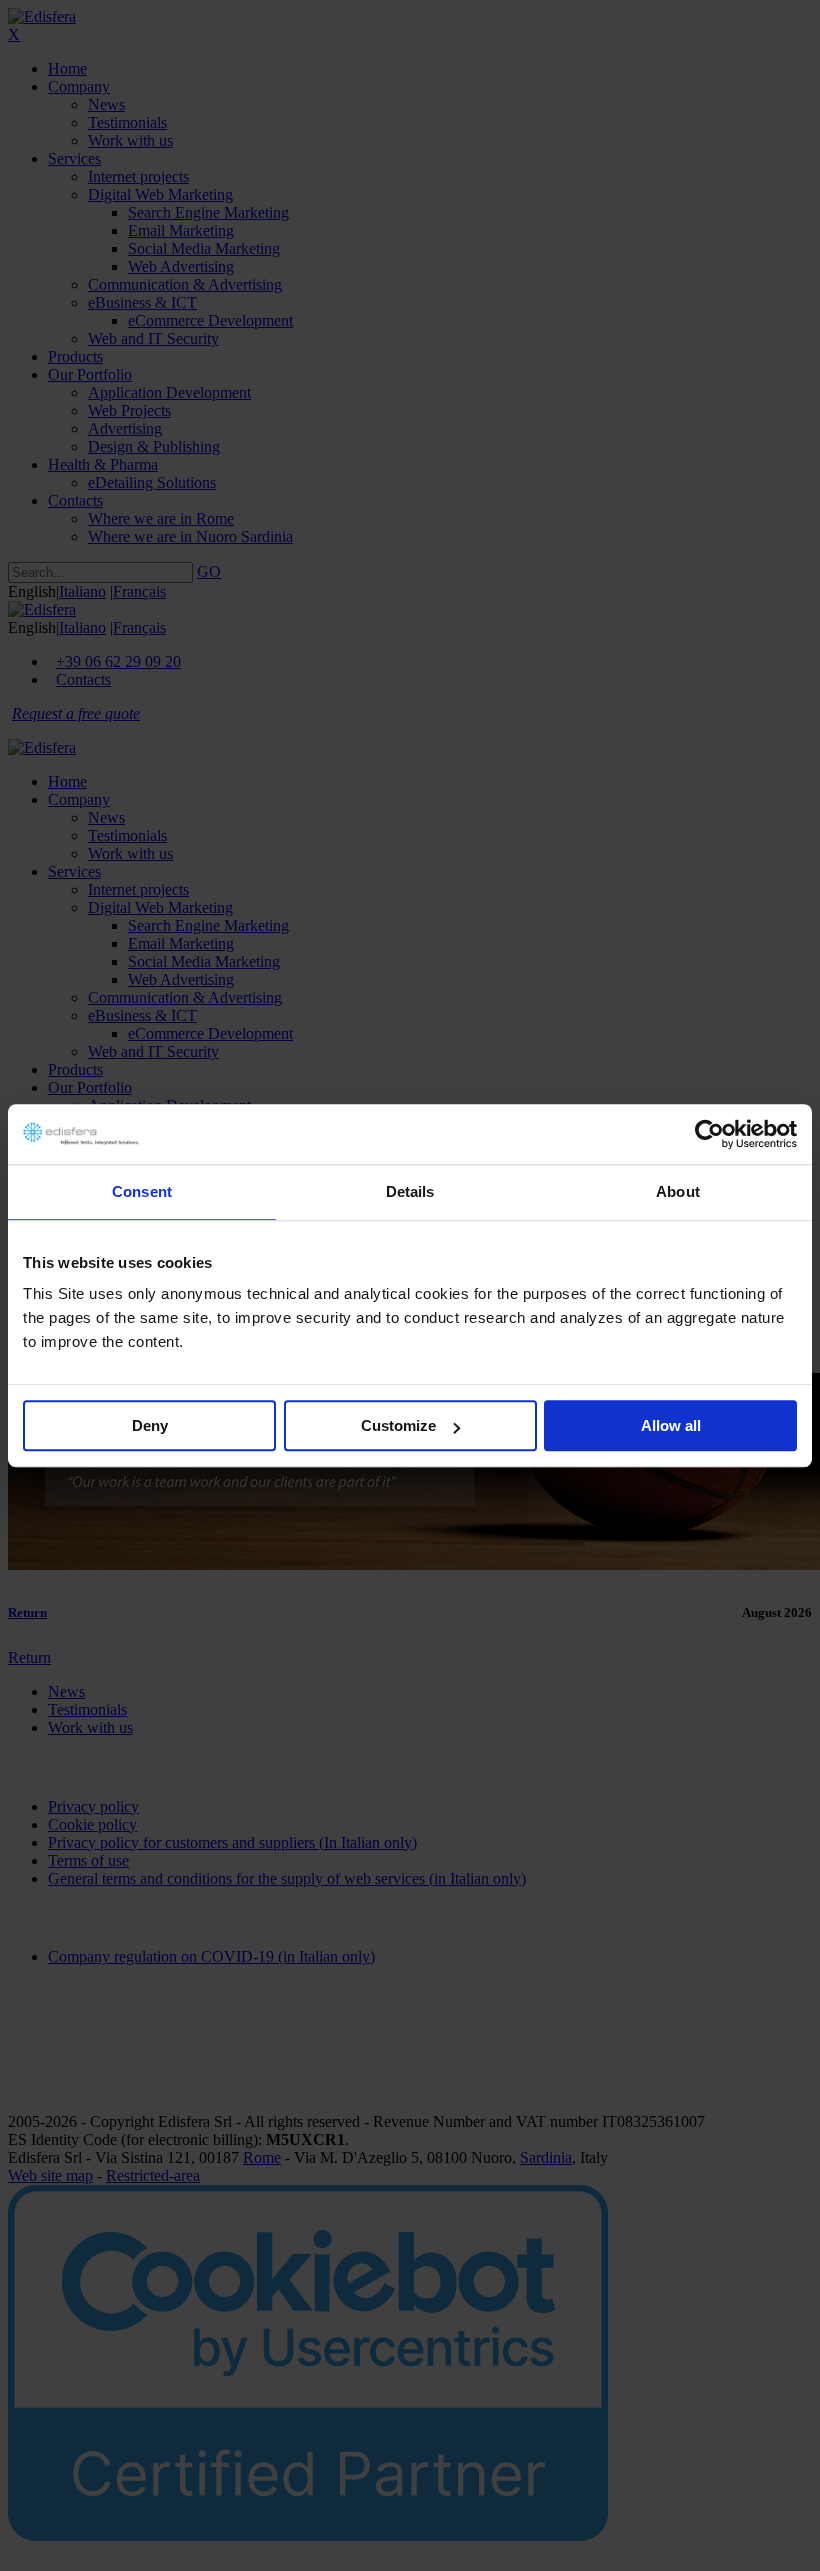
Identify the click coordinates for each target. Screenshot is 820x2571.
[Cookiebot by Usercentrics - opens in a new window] (709, 1134)
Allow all (671, 1425)
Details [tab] (410, 1191)
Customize (398, 1425)
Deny (150, 1425)
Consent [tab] (142, 1191)
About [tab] (678, 1191)
